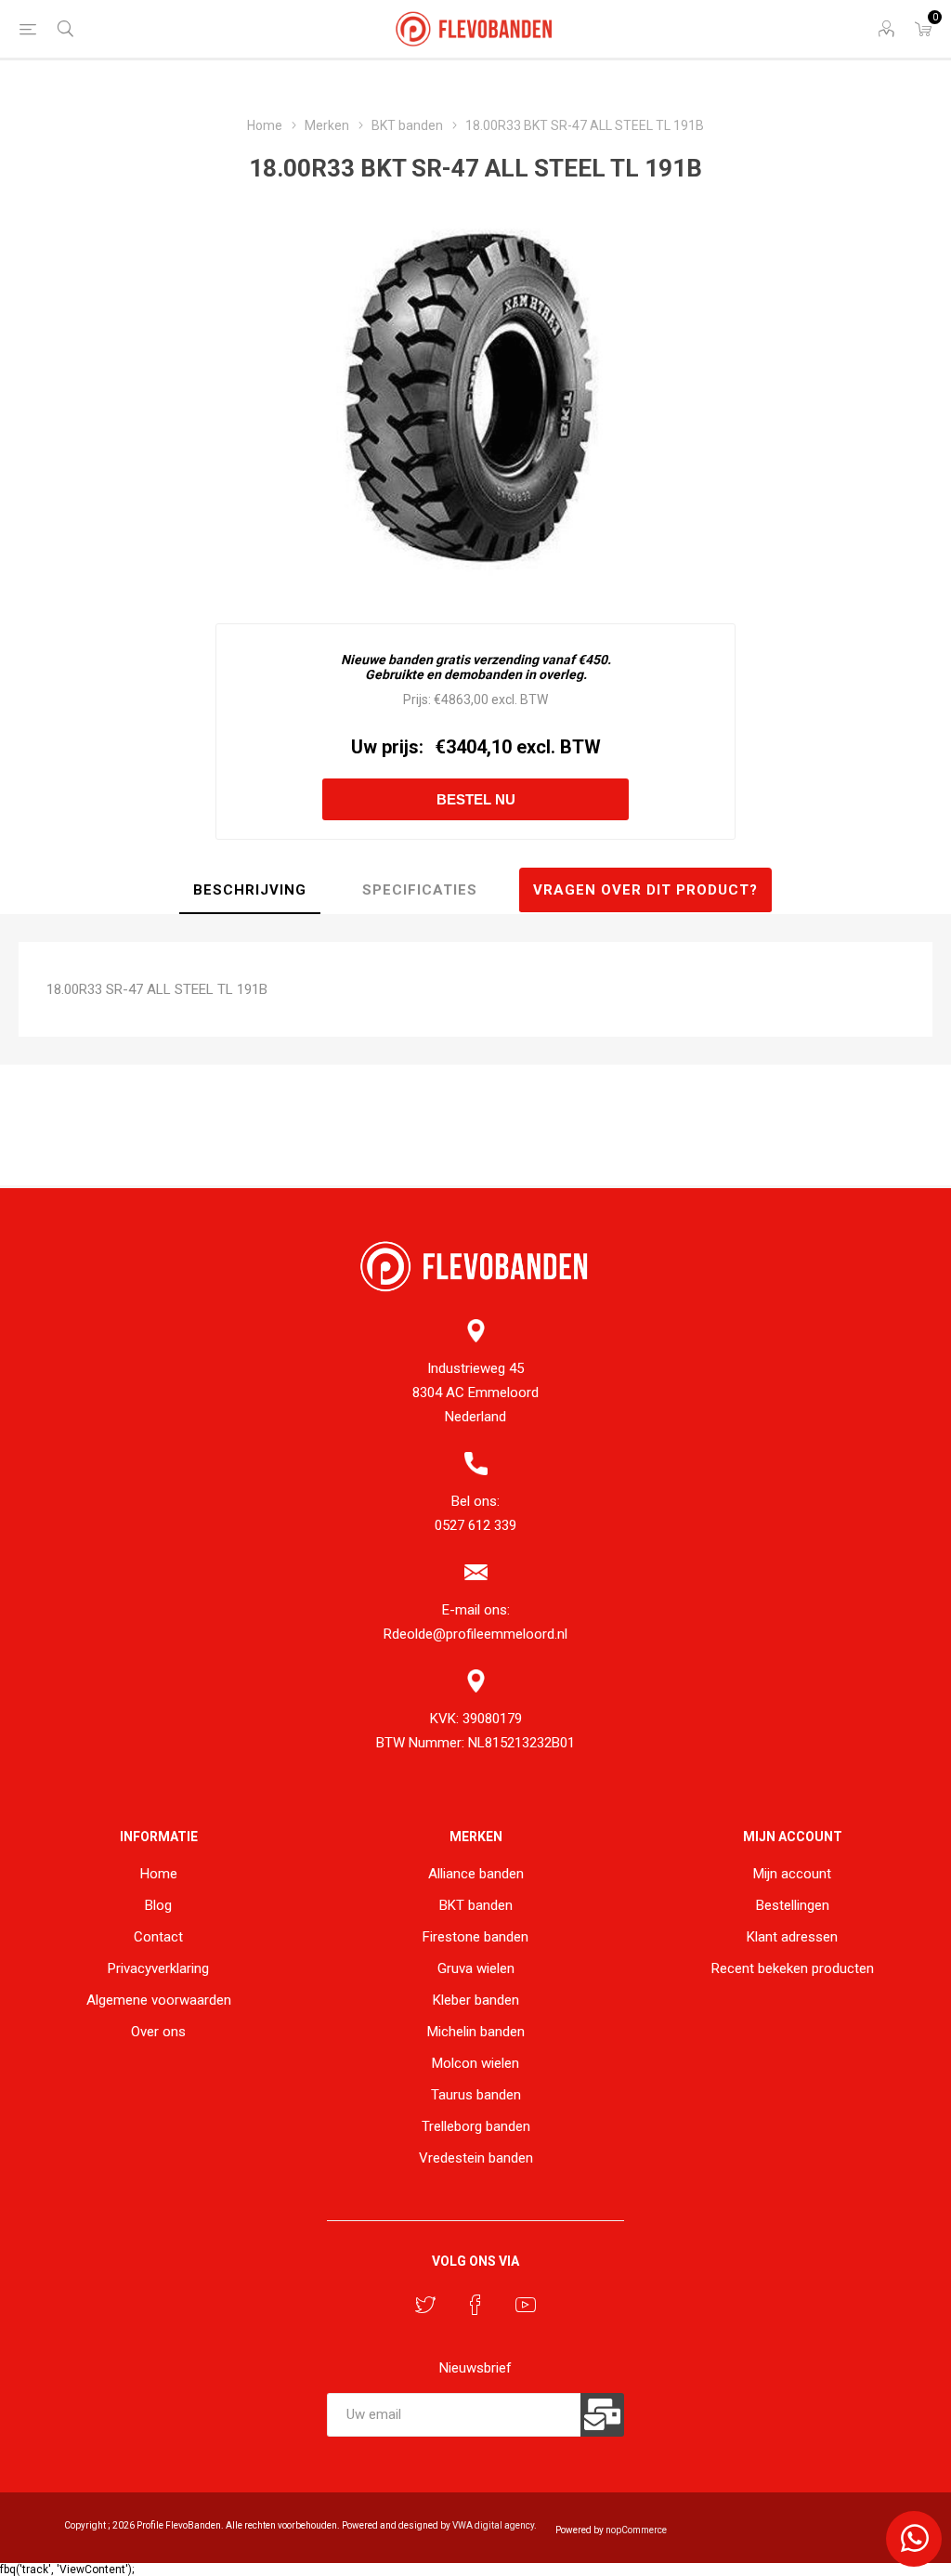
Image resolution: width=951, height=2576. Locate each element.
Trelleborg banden (476, 2126)
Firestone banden (475, 1937)
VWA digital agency (493, 2525)
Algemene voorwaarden (159, 2000)
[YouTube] (526, 2305)
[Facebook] (475, 2305)
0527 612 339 (475, 1525)
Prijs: (417, 700)
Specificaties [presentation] (420, 890)
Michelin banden (476, 2032)
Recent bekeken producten (793, 1968)
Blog (158, 1905)
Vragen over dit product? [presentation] (645, 890)
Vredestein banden (476, 2158)
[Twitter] (425, 2305)
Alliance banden (476, 1874)
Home (159, 1874)
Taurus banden (476, 2095)
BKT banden (476, 1905)
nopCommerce (636, 2530)
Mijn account (792, 1874)
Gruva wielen (476, 1968)
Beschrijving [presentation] (250, 890)
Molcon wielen (475, 2063)
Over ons (158, 2032)
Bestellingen (793, 1905)
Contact (158, 1937)
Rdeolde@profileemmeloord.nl (475, 1634)
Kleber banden (476, 2000)
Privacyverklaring (158, 1968)
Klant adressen (792, 1937)
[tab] (250, 891)
